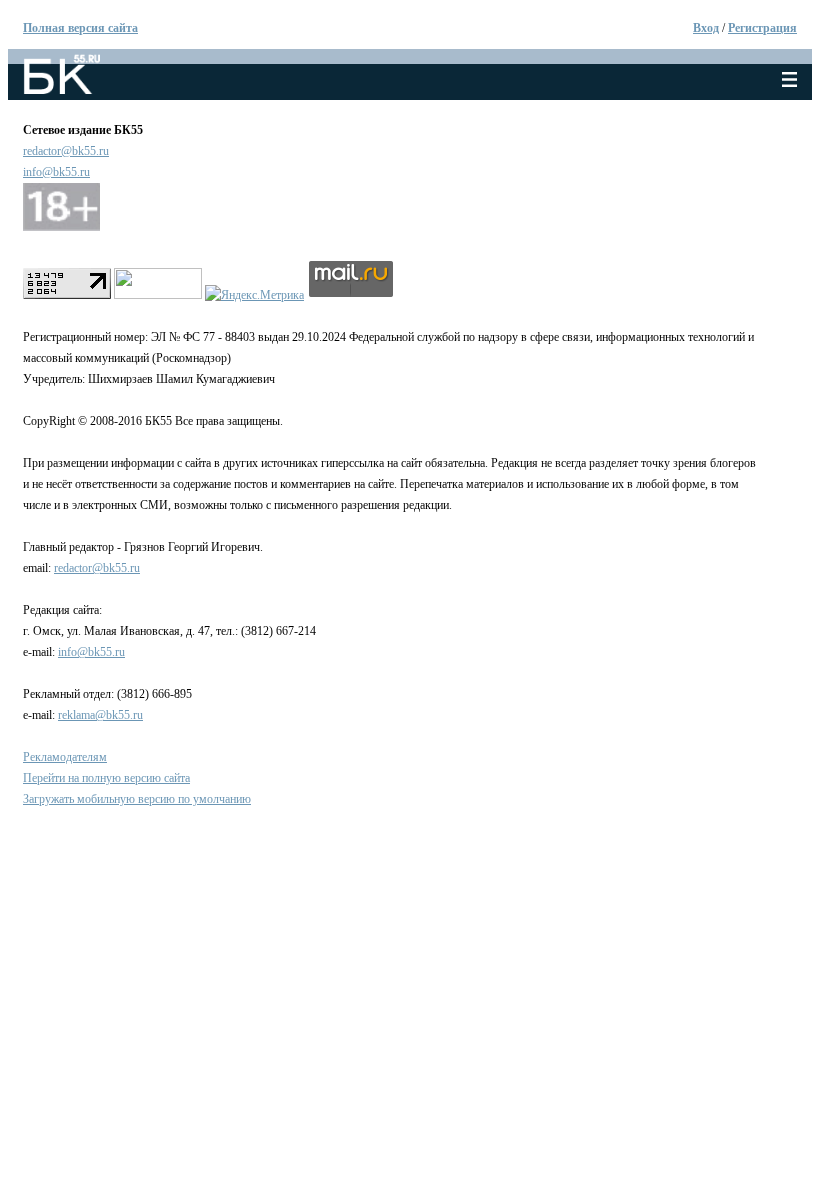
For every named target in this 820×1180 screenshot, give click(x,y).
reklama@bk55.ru (100, 715)
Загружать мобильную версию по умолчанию (137, 799)
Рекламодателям (65, 757)
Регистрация (762, 28)
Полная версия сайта (80, 28)
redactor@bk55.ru (66, 151)
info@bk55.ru (56, 172)
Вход (706, 28)
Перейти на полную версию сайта (106, 778)
